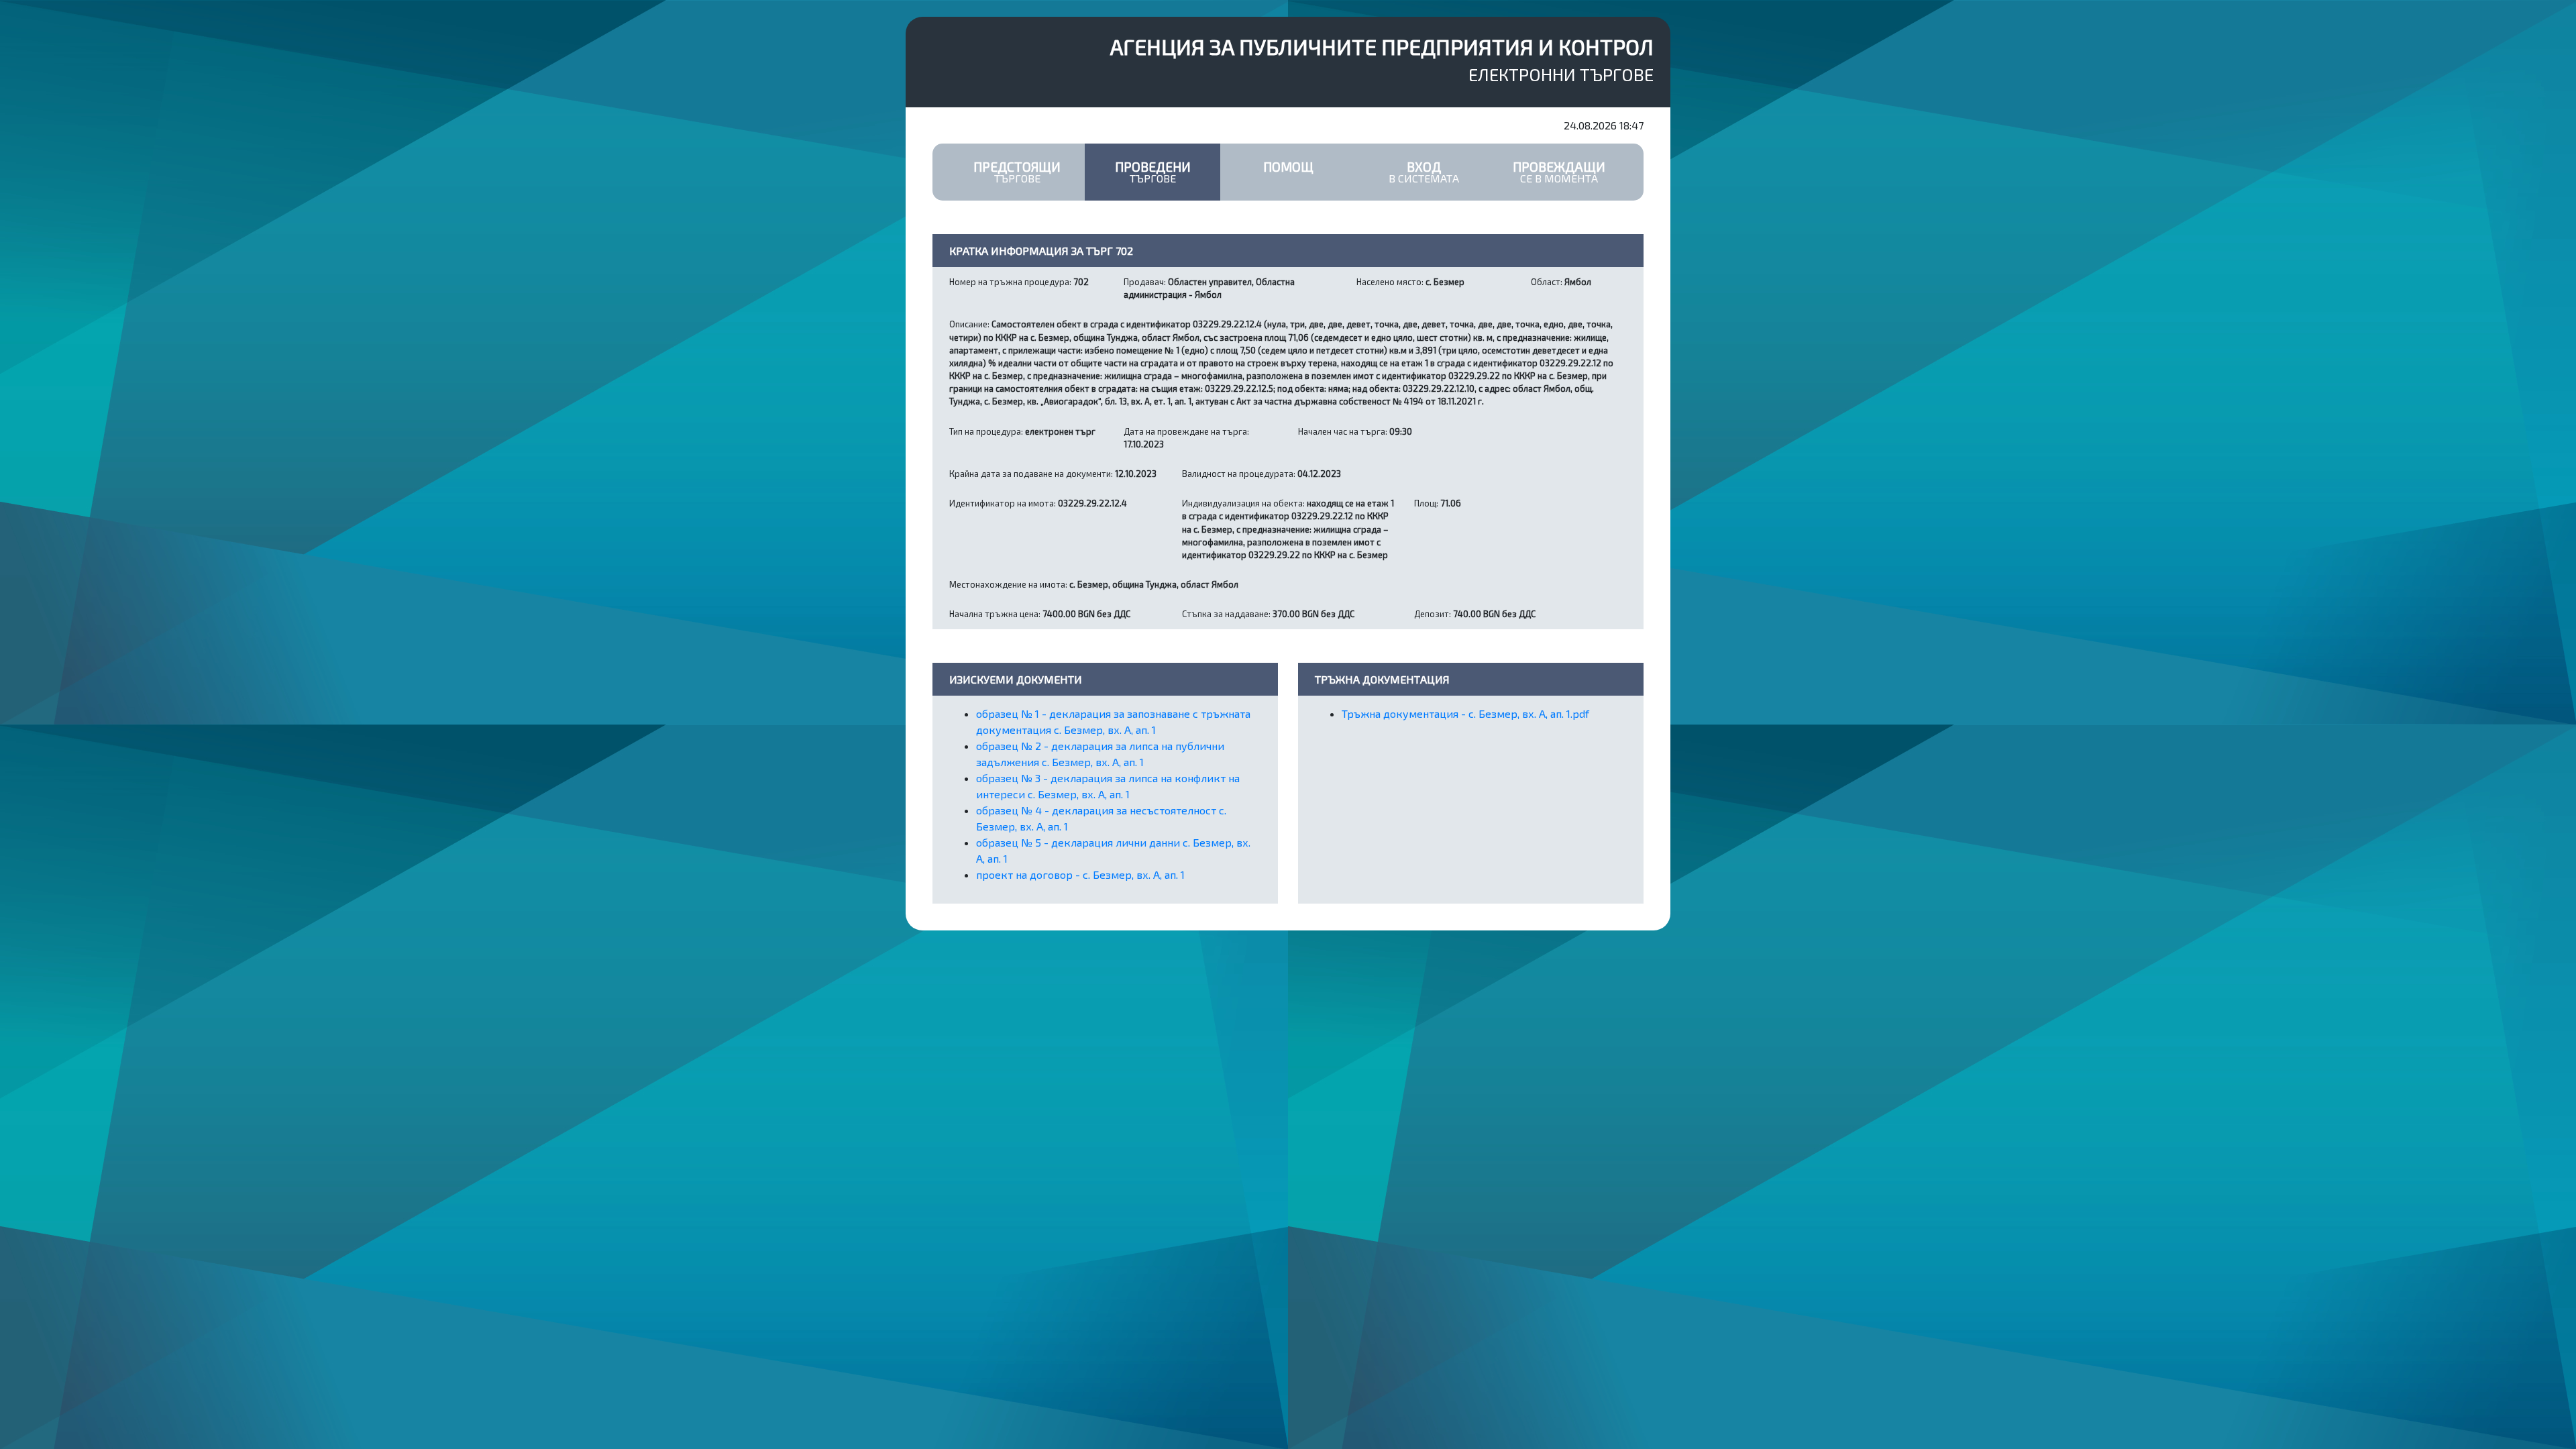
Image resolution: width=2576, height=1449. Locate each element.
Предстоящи (1017, 172)
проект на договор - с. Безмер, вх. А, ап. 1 (1080, 874)
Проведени (1153, 172)
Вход (1424, 172)
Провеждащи (1559, 172)
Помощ (1288, 167)
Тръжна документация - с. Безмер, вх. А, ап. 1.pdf (1465, 713)
